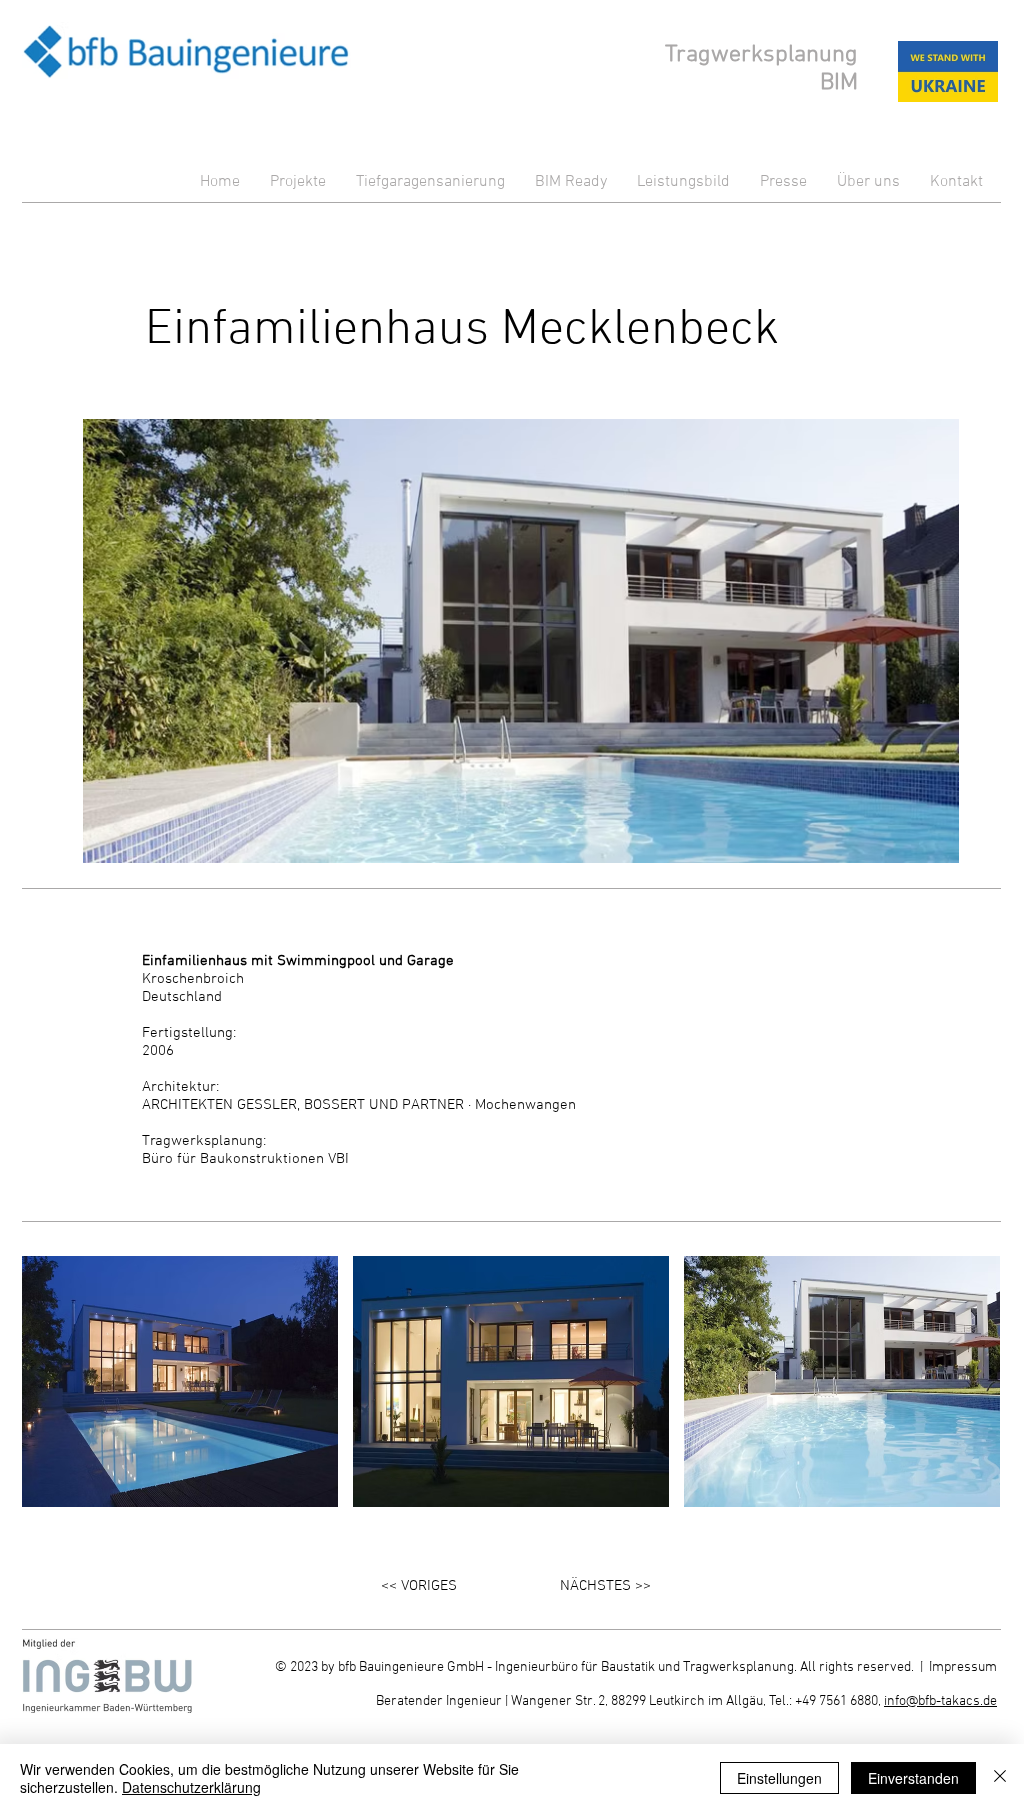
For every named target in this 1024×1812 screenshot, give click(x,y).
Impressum (963, 1667)
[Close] (1000, 1778)
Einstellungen (779, 1778)
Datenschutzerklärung (191, 1787)
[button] (180, 1381)
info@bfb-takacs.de (940, 1701)
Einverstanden (913, 1778)
